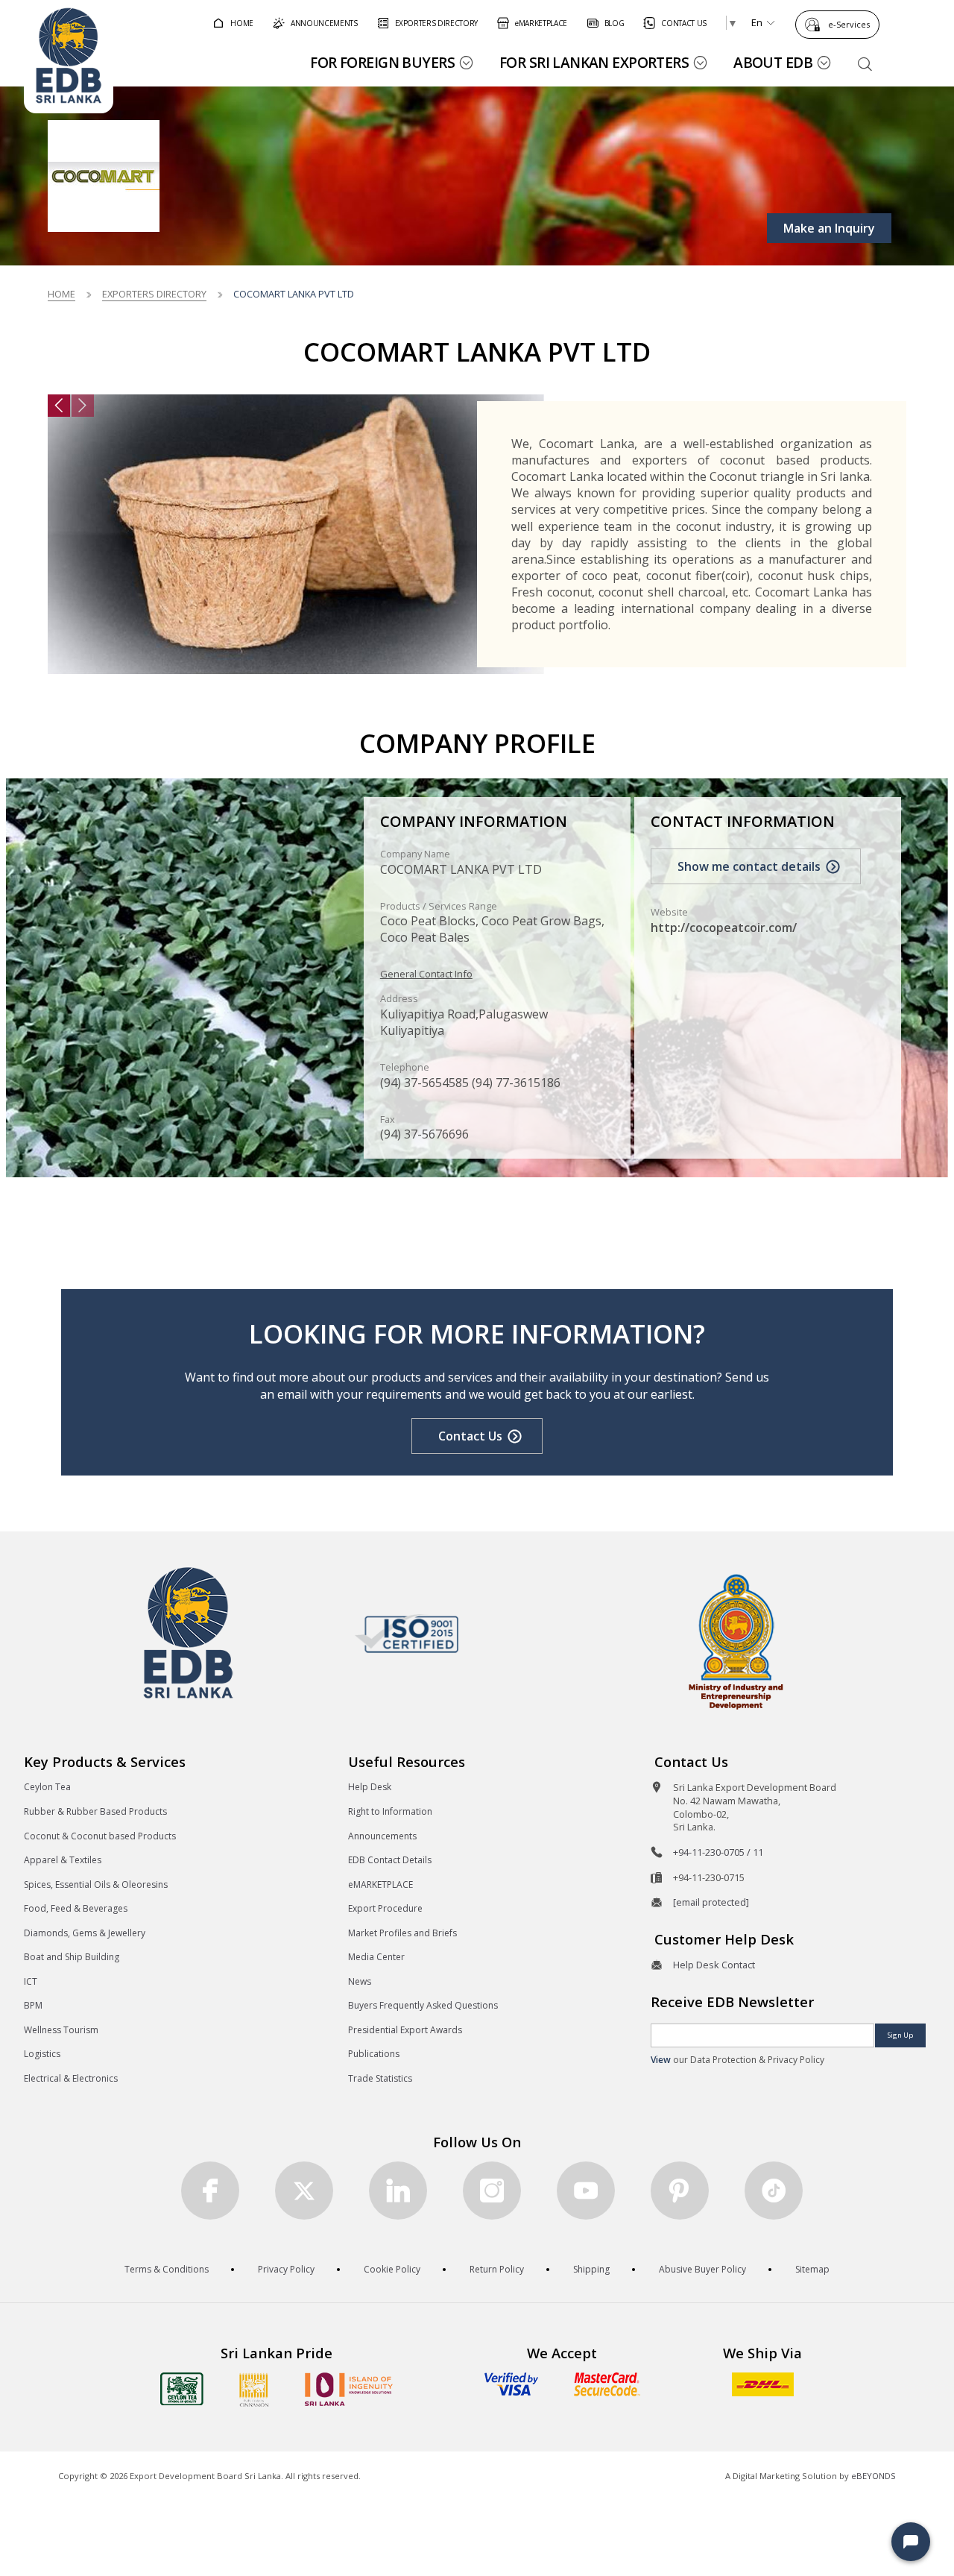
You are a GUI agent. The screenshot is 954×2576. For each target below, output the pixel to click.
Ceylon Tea (47, 1787)
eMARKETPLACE (380, 1884)
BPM (33, 2005)
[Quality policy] (407, 1634)
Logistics (42, 2054)
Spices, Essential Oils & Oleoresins (96, 1884)
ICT (31, 1981)
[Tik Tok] (774, 2191)
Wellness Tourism (61, 2030)
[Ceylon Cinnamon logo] (254, 2390)
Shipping (591, 2269)
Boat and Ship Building (72, 1957)
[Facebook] (210, 2191)
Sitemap (812, 2269)
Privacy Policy (286, 2269)
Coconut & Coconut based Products (100, 1836)
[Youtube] (586, 2191)
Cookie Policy (392, 2269)
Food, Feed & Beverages (76, 1908)
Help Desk (370, 1787)
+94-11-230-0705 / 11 (718, 1852)
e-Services (849, 24)
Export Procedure (385, 1908)
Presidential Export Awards (405, 2030)
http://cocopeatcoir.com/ (724, 928)
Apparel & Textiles (63, 1860)
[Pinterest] (680, 2191)
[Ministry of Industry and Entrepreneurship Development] (736, 1641)
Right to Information (390, 1811)
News (360, 1981)
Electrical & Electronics (71, 2078)
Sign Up (900, 2035)
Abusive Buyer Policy (702, 2269)
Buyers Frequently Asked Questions (423, 2005)
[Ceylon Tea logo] (182, 2389)
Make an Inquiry (829, 228)
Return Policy (497, 2269)
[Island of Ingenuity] (349, 2389)
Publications (374, 2054)
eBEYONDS (874, 2476)
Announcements (382, 1836)
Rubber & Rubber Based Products (95, 1811)
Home (61, 294)
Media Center (376, 1957)
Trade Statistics (380, 2078)
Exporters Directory (154, 294)
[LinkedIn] (398, 2191)
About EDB (773, 62)
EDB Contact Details (390, 1860)
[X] (304, 2191)
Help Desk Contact (714, 1965)
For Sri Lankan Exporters (594, 62)
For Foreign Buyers (382, 62)
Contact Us (470, 1436)
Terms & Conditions (167, 2269)
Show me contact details (749, 866)
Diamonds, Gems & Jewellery (85, 1933)
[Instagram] (492, 2191)
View (661, 2060)
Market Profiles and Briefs (402, 1933)
